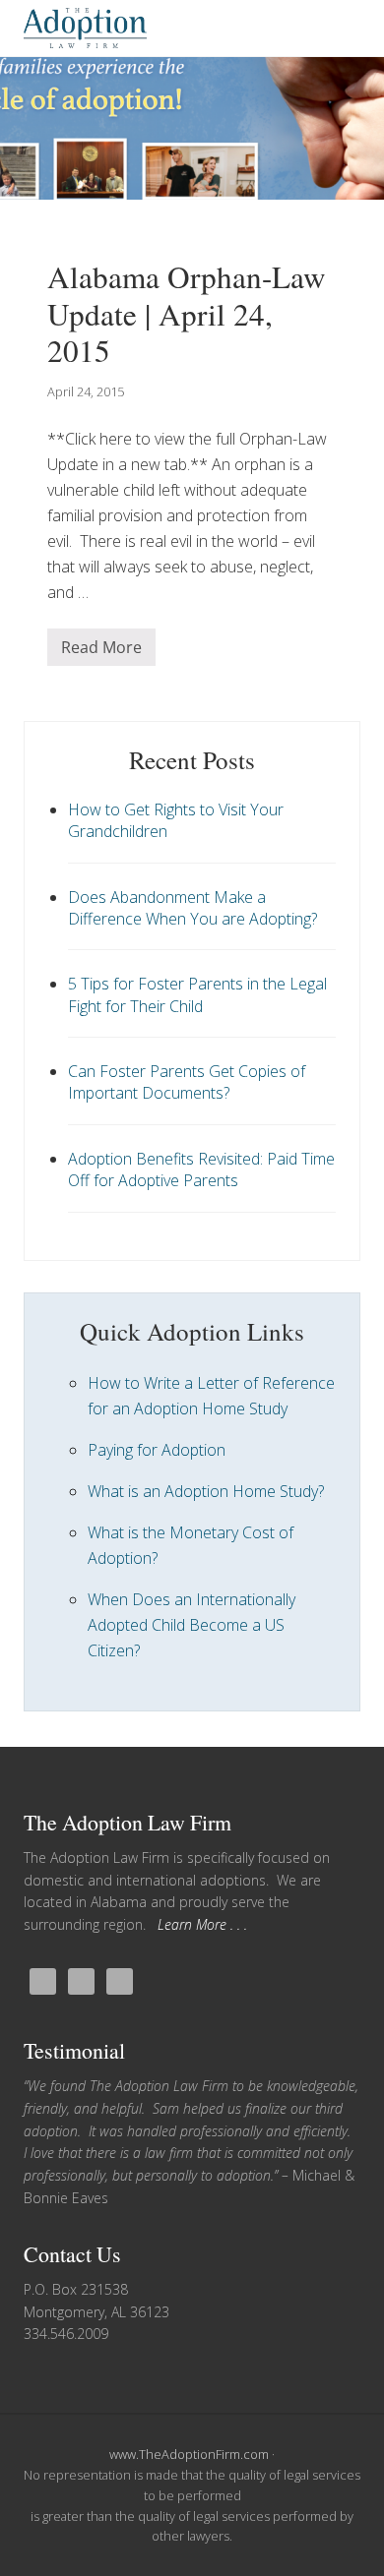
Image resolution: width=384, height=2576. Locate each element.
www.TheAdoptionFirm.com (189, 2454)
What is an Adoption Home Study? (206, 1491)
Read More (101, 651)
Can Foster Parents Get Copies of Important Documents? (187, 1082)
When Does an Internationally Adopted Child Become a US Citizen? (192, 1625)
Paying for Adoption (157, 1450)
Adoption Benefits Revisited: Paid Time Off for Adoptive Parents (201, 1169)
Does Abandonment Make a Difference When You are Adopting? (192, 908)
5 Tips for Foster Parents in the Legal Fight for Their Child (197, 994)
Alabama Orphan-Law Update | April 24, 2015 (187, 313)
